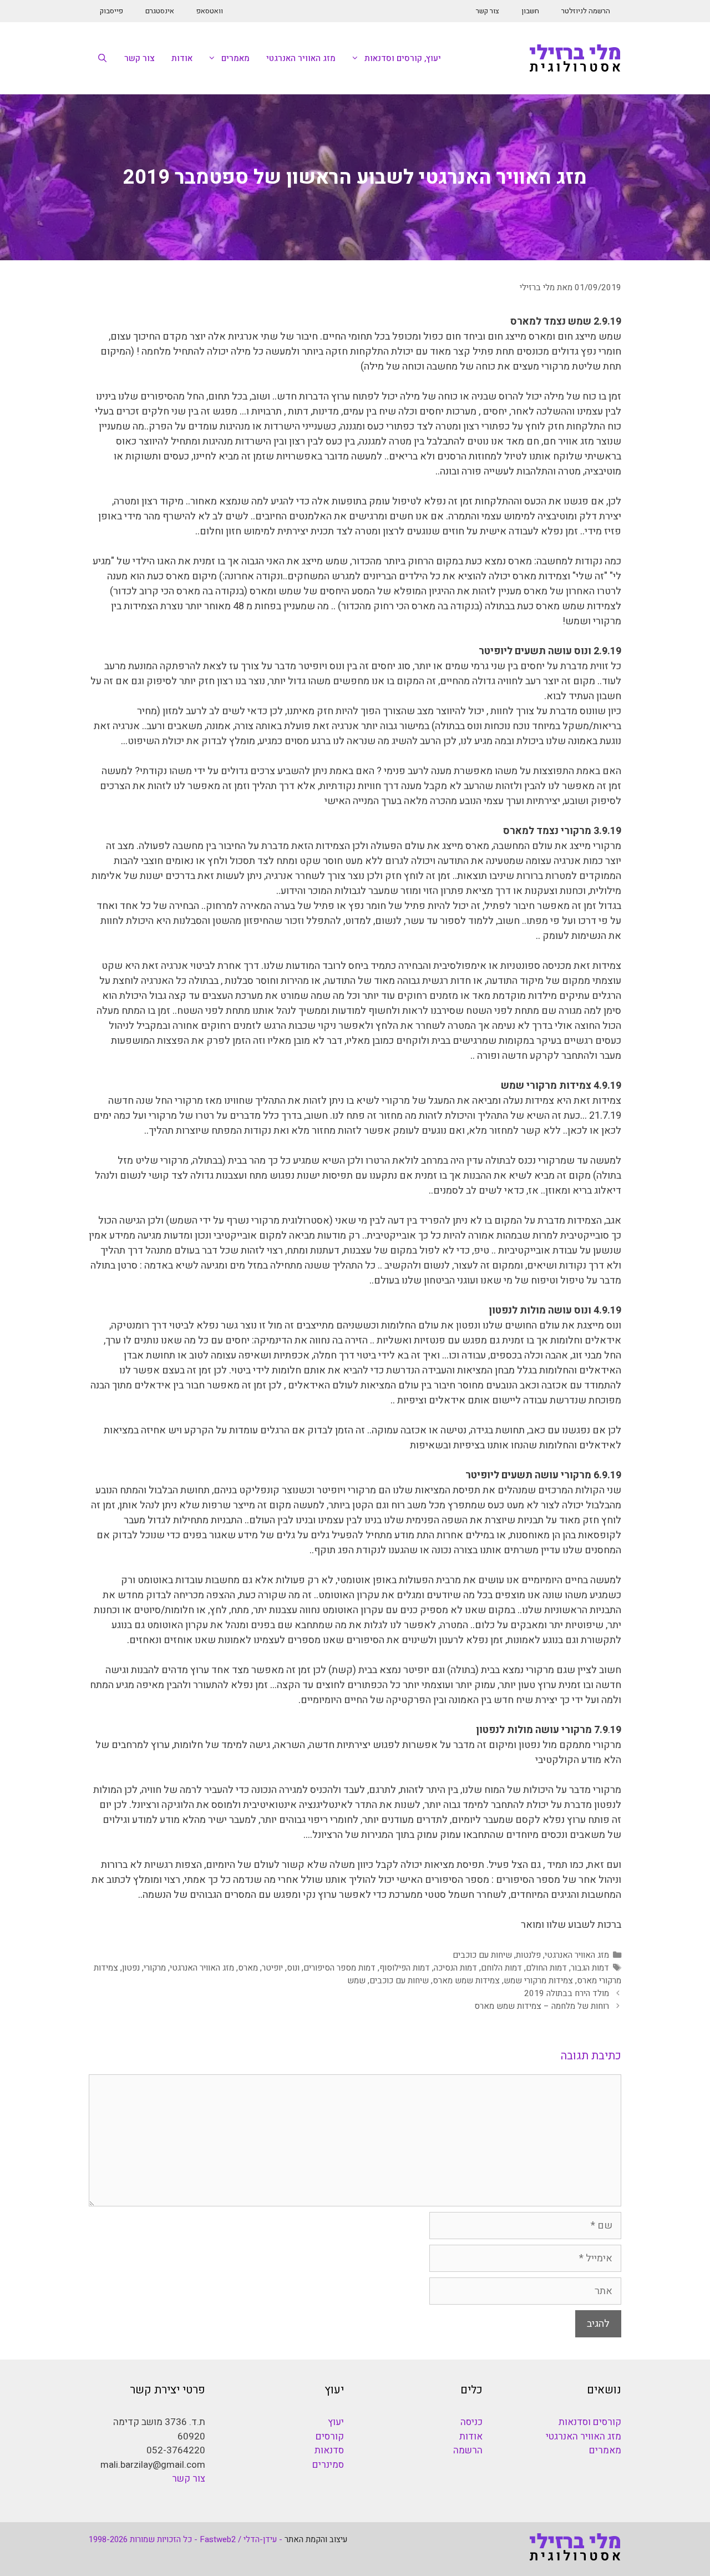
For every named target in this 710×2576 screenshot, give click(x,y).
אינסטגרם (160, 11)
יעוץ (336, 2422)
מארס (248, 1968)
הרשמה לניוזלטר (586, 11)
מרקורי (155, 1968)
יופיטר (272, 1968)
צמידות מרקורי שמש (538, 1981)
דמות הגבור (590, 1968)
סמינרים (328, 2465)
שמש (356, 1981)
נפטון (131, 1968)
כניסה (471, 2422)
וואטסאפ (210, 11)
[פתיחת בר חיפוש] (102, 58)
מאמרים (235, 58)
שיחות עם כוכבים (482, 1955)
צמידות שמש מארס (466, 1981)
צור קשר (488, 11)
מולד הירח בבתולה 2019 (567, 1993)
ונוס (293, 1968)
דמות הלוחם (501, 1968)
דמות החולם (546, 1968)
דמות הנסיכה (455, 1968)
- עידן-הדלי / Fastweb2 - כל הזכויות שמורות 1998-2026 (186, 2539)
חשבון (530, 11)
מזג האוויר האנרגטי (301, 58)
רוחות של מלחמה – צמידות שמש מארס (542, 2006)
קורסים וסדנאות (590, 2422)
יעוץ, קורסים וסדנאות (403, 58)
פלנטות (528, 1955)
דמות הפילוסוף (405, 1968)
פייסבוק (111, 11)
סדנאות (329, 2450)
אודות (182, 58)
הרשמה (468, 2450)
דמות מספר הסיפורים (339, 1968)
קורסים (330, 2436)
